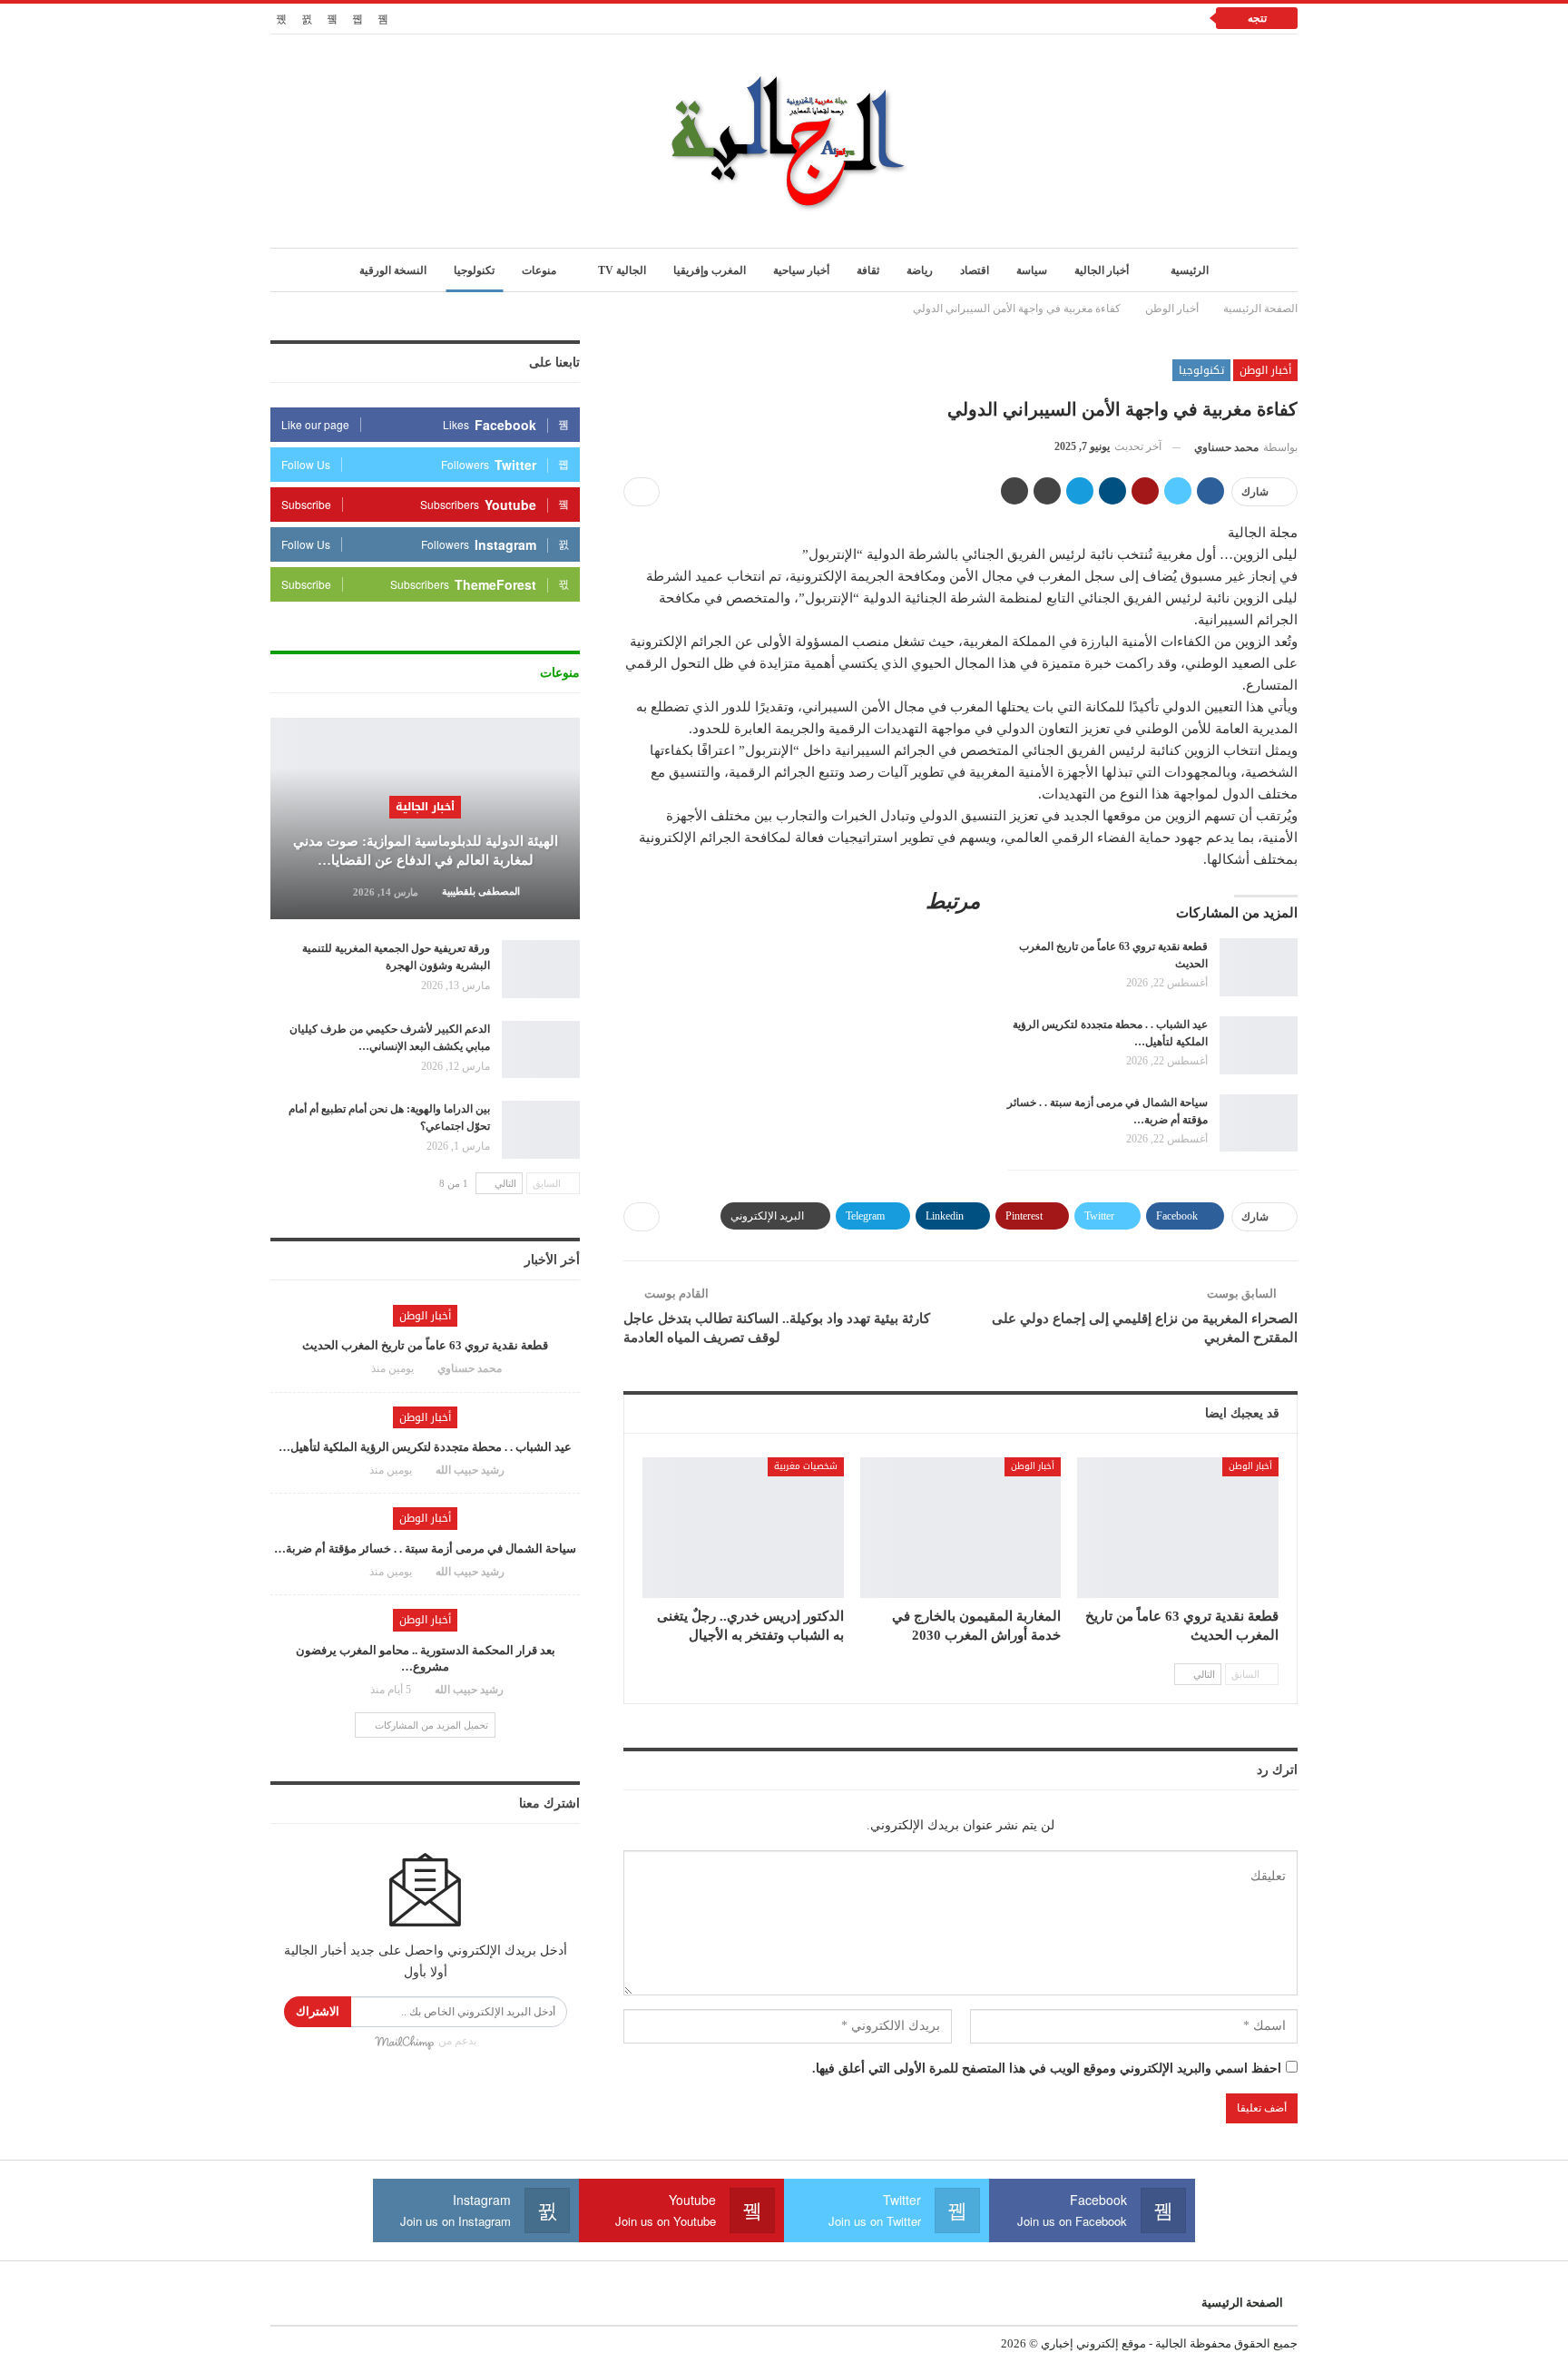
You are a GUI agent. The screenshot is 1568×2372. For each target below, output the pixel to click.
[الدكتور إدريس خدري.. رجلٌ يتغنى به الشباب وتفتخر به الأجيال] (743, 1528)
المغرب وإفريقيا (710, 270)
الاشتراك (318, 2011)
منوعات (539, 270)
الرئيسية (1190, 270)
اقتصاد (975, 270)
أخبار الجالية (1102, 270)
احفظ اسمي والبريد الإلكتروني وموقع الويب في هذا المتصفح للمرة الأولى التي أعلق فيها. (1047, 2068)
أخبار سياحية (801, 270)
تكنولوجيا (474, 270)
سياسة (1032, 270)
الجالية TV (622, 270)
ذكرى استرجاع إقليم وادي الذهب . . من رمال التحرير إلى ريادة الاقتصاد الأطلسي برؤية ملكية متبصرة (930, 18)
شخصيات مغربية (806, 1466)
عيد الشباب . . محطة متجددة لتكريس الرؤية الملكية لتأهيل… (425, 1447)
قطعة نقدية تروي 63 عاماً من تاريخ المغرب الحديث (425, 1345)
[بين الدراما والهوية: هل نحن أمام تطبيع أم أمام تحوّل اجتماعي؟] (541, 1130)
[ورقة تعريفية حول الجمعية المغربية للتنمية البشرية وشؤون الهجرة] (541, 969)
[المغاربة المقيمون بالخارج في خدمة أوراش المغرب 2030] (961, 1528)
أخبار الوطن (1265, 370)
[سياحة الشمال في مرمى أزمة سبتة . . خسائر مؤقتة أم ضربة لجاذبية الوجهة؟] (1259, 1123)
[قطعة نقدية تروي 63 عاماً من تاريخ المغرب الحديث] (1259, 967)
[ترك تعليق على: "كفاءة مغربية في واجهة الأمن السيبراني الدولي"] (642, 492)
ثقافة (868, 270)
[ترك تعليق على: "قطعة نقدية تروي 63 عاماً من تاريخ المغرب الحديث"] (354, 1368)
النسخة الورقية (393, 270)
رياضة (920, 270)
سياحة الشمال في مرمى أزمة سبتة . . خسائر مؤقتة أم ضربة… (425, 1549)
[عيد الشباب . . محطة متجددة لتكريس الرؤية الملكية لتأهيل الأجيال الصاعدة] (1259, 1045)
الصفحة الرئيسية (1242, 2303)
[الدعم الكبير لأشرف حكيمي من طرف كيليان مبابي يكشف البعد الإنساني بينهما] (541, 1050)
